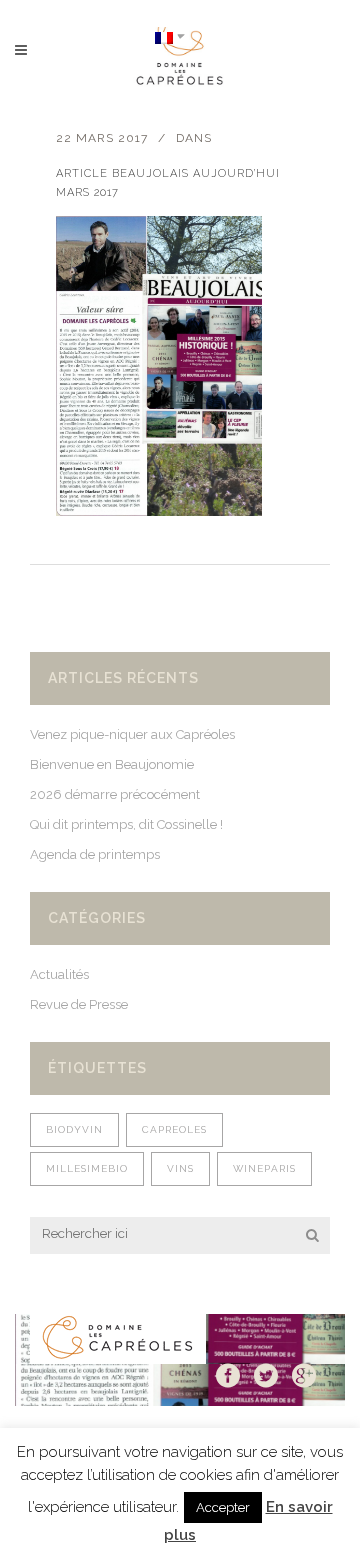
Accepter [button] (223, 1507)
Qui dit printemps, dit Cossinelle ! (126, 824)
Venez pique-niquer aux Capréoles (132, 734)
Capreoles (174, 1129)
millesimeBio (87, 1168)
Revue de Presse (79, 1004)
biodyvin (74, 1129)
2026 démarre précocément (115, 794)
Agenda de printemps (95, 854)
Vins (180, 1168)
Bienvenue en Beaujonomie (112, 764)
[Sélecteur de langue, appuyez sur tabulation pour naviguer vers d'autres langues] (170, 36)
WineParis (264, 1168)
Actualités (59, 974)
